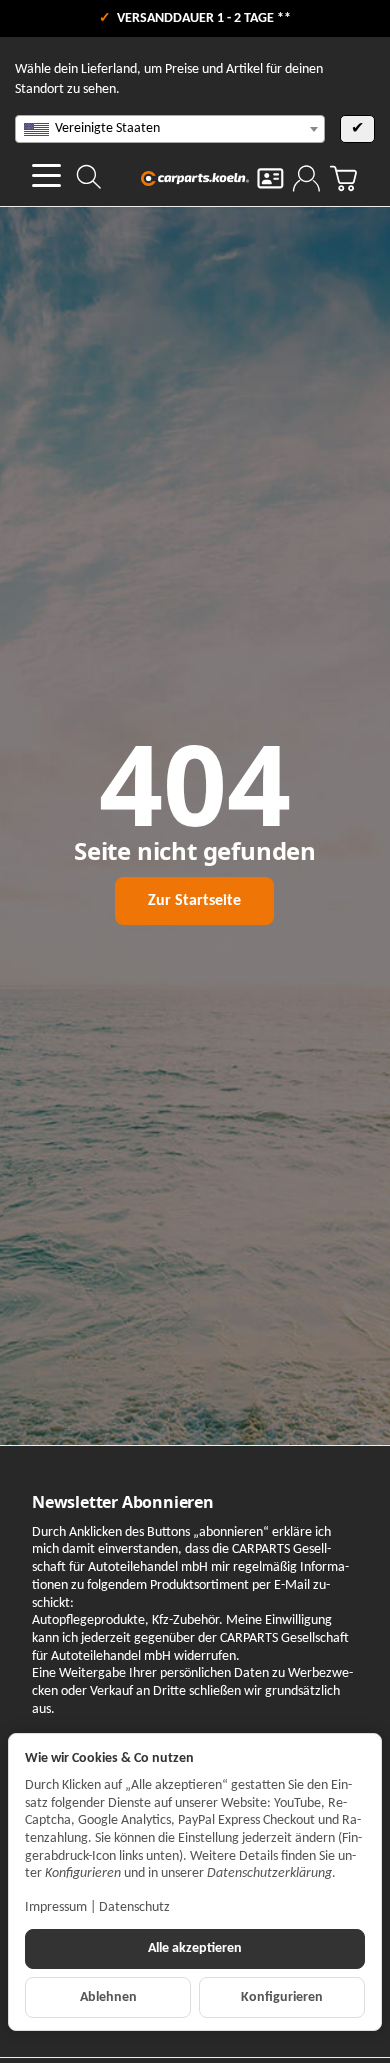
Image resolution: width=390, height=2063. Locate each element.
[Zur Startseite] (195, 178)
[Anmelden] (306, 178)
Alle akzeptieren (195, 1948)
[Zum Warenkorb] (343, 178)
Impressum (56, 1907)
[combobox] (170, 129)
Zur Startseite (194, 901)
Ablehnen (108, 1997)
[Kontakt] (270, 178)
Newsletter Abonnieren (123, 1502)
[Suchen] (89, 177)
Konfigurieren (282, 1997)
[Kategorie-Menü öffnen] (46, 175)
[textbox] (170, 129)
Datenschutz (134, 1907)
